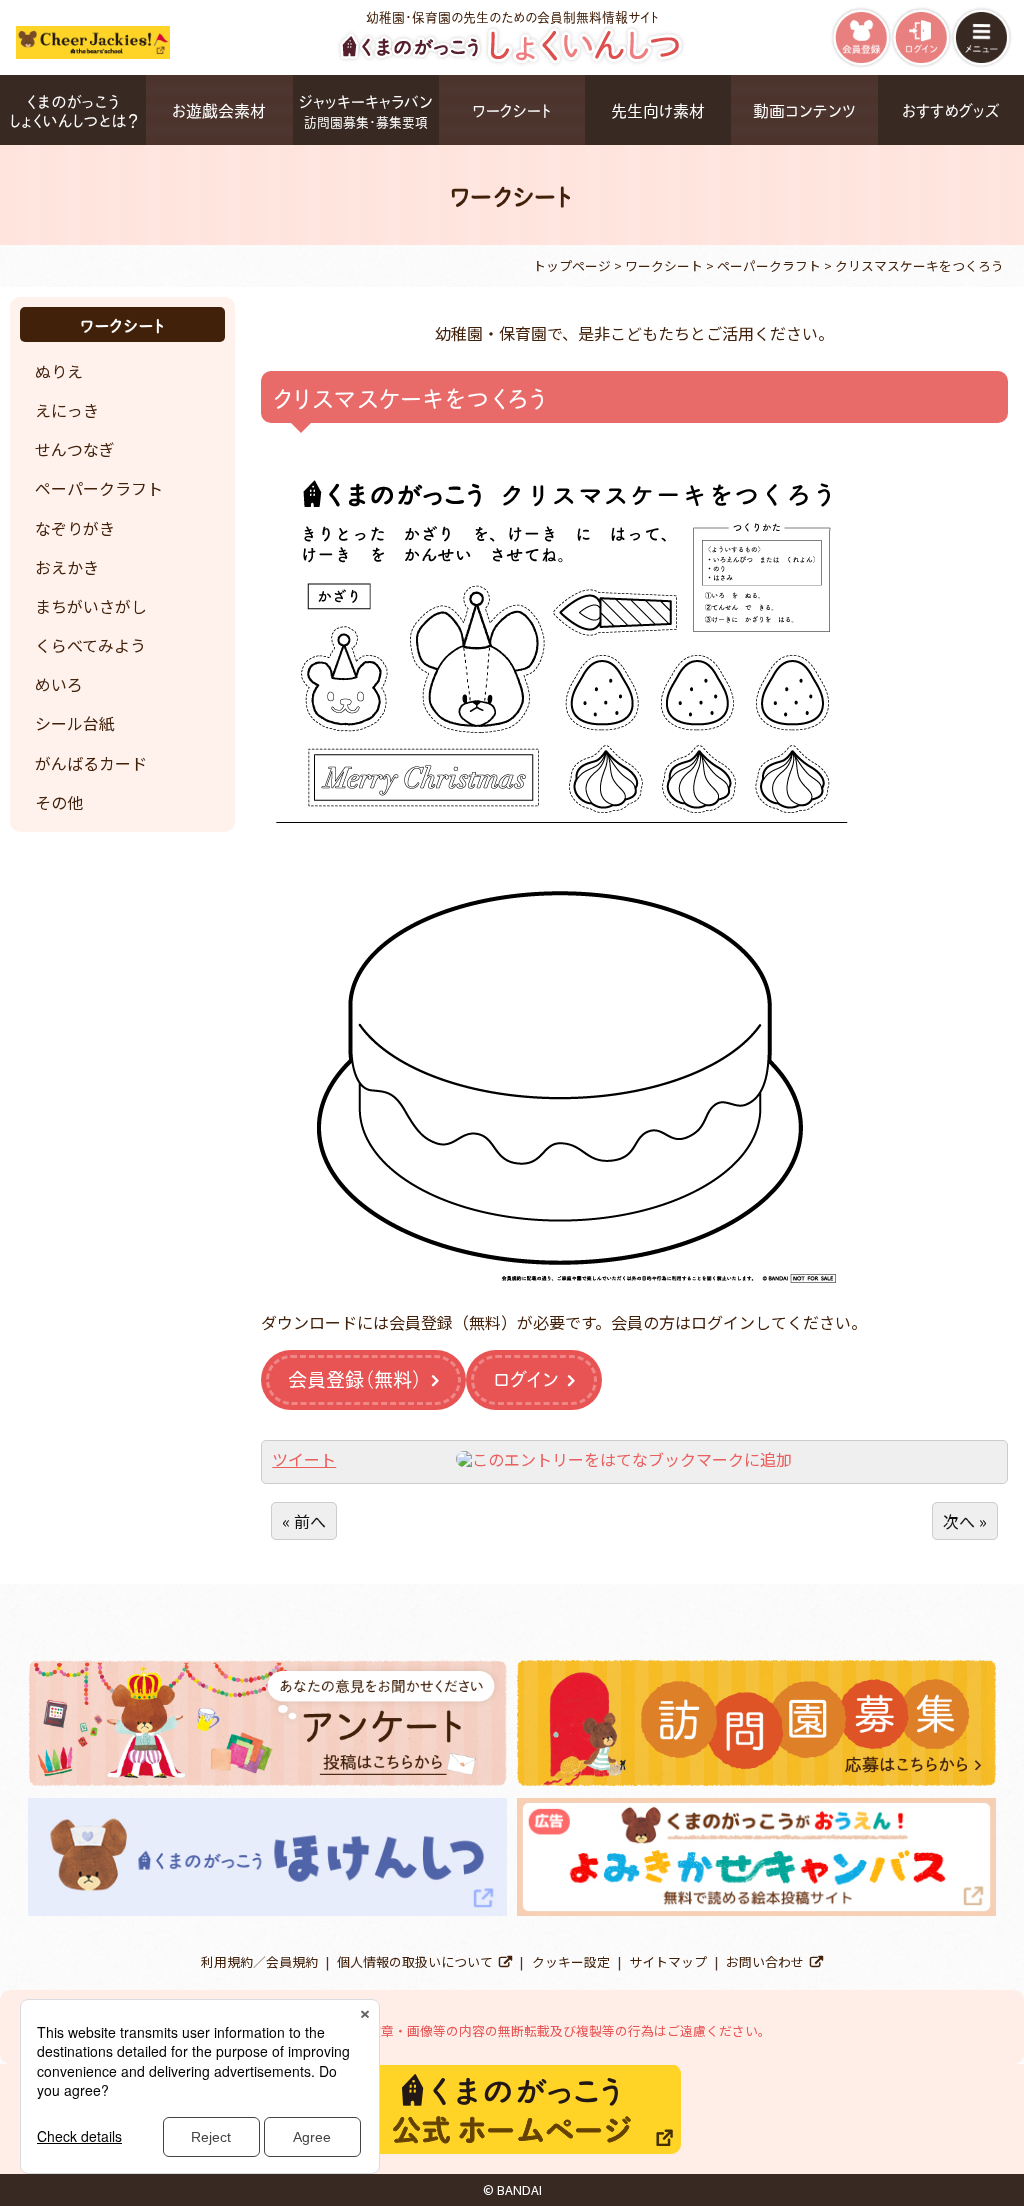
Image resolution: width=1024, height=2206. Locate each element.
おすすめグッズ (951, 109)
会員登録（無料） (355, 1378)
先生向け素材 (658, 109)
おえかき (67, 567)
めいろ (59, 684)
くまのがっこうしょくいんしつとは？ (73, 110)
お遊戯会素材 (219, 109)
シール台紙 (75, 723)
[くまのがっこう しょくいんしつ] (512, 61)
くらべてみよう (90, 645)
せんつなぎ (75, 449)
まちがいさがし (91, 606)
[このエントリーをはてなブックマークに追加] (624, 1459)
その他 (59, 802)
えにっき (67, 410)
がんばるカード (91, 763)
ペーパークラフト (99, 488)
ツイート (304, 1459)
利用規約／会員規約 (259, 1961)
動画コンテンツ (804, 109)
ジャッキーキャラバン (366, 109)
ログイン (525, 1378)
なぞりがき (75, 528)
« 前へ (304, 1521)
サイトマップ (668, 1961)
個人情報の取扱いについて (415, 1961)
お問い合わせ (765, 1961)
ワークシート (512, 109)
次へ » (965, 1521)
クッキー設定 (570, 1961)
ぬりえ (59, 371)
